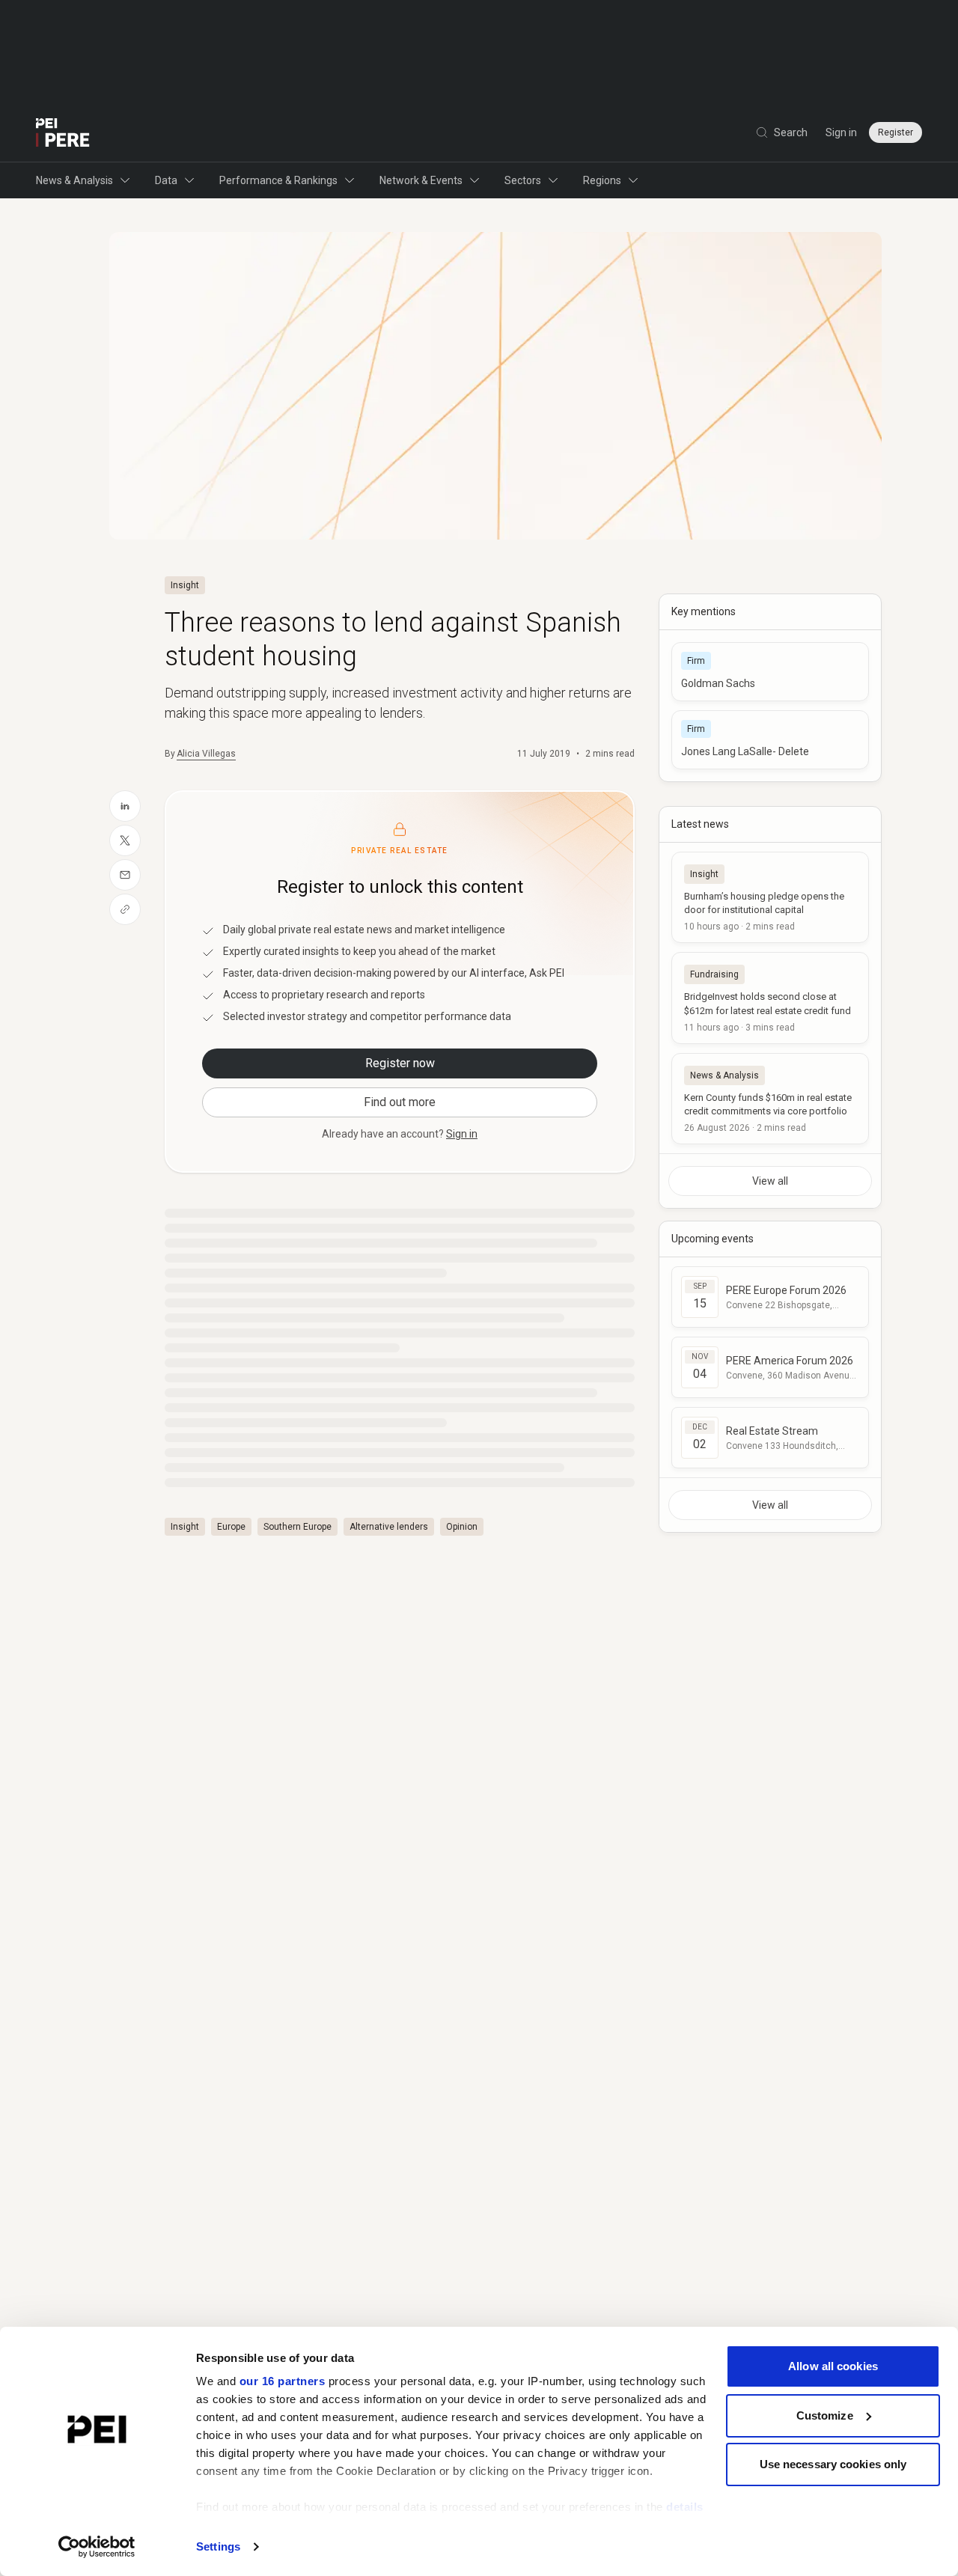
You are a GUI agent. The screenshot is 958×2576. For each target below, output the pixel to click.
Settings (218, 2546)
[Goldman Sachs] (770, 672)
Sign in (841, 132)
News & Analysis (74, 180)
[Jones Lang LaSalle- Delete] (770, 740)
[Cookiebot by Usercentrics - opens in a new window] (97, 2547)
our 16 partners (283, 2381)
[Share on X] (125, 840)
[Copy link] (125, 909)
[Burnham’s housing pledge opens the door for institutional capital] (770, 897)
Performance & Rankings (278, 180)
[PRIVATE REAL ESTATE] (63, 132)
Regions (602, 180)
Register (896, 132)
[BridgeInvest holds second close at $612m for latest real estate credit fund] (770, 998)
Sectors (523, 180)
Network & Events (421, 180)
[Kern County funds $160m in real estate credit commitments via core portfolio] (770, 1099)
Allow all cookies (833, 2366)
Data (166, 180)
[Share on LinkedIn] (125, 806)
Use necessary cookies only (833, 2464)
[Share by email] (125, 875)
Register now (400, 1063)
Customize (825, 2415)
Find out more (400, 1102)
